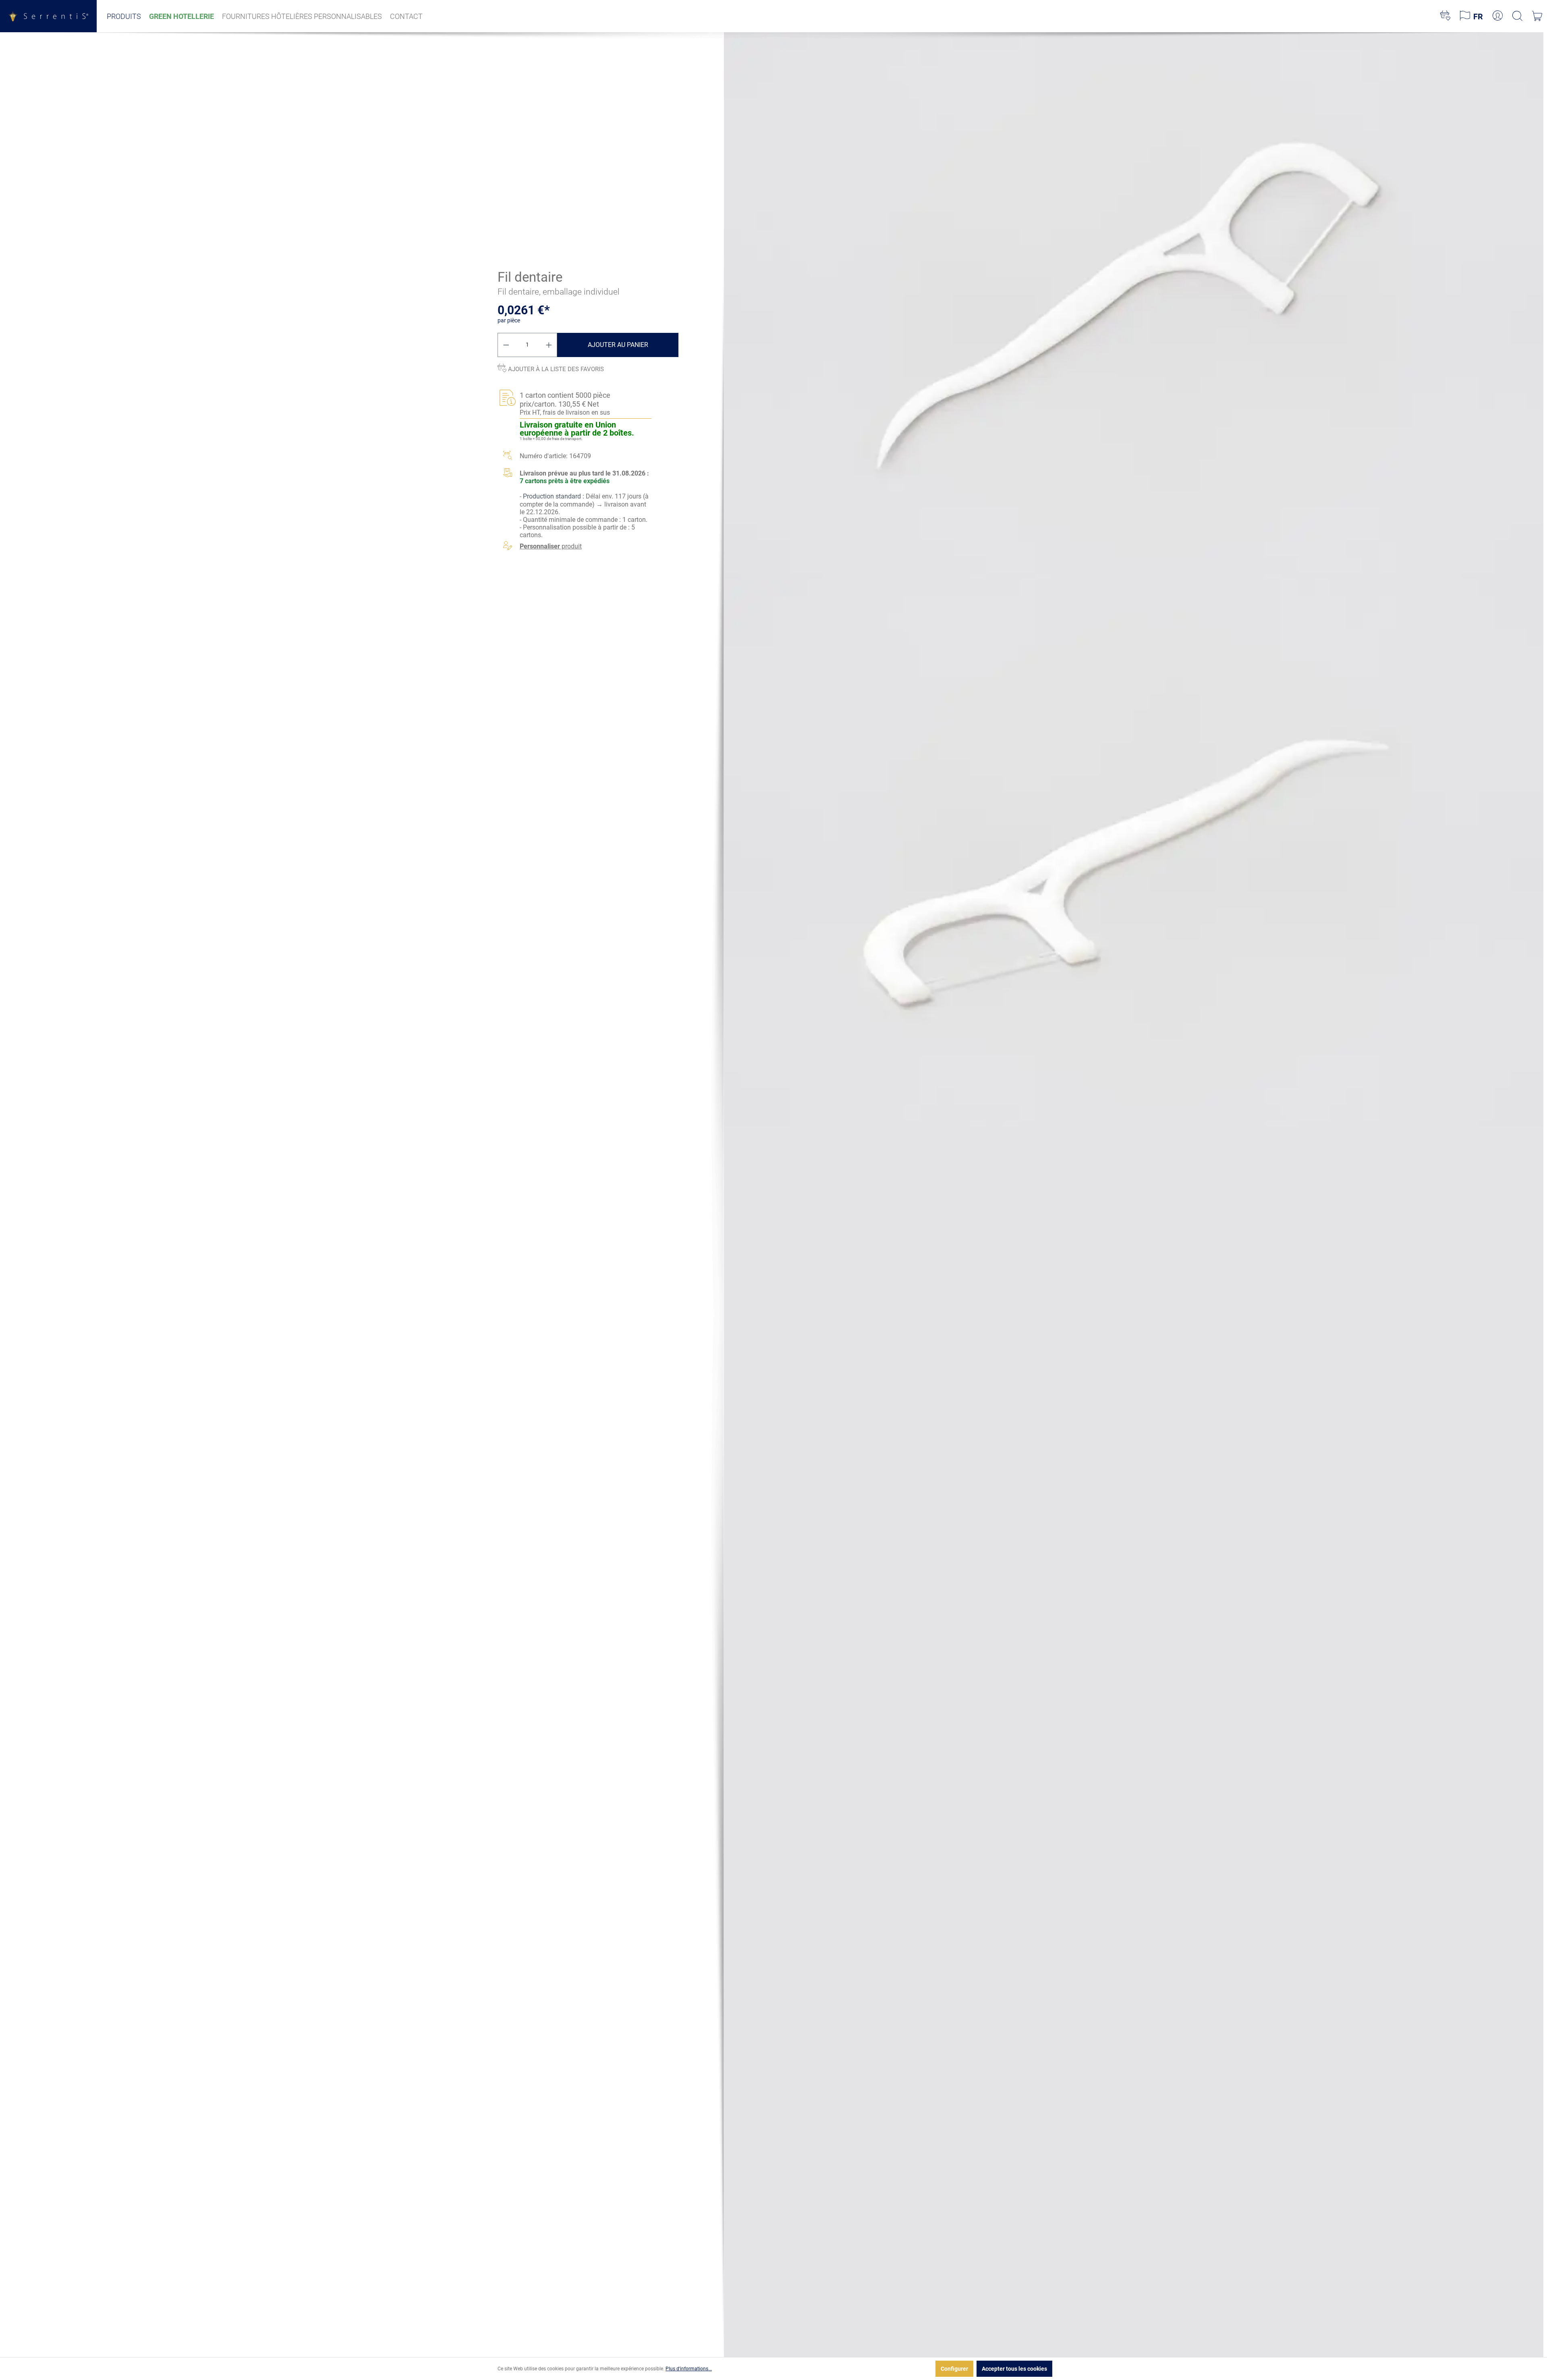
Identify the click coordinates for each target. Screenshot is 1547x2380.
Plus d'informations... (689, 2369)
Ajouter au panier (618, 345)
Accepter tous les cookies (1014, 2369)
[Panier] (1537, 16)
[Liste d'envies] (1445, 16)
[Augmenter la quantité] (549, 345)
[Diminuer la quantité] (506, 345)
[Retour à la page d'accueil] (48, 16)
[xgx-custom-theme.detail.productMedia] (1134, 305)
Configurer (954, 2369)
